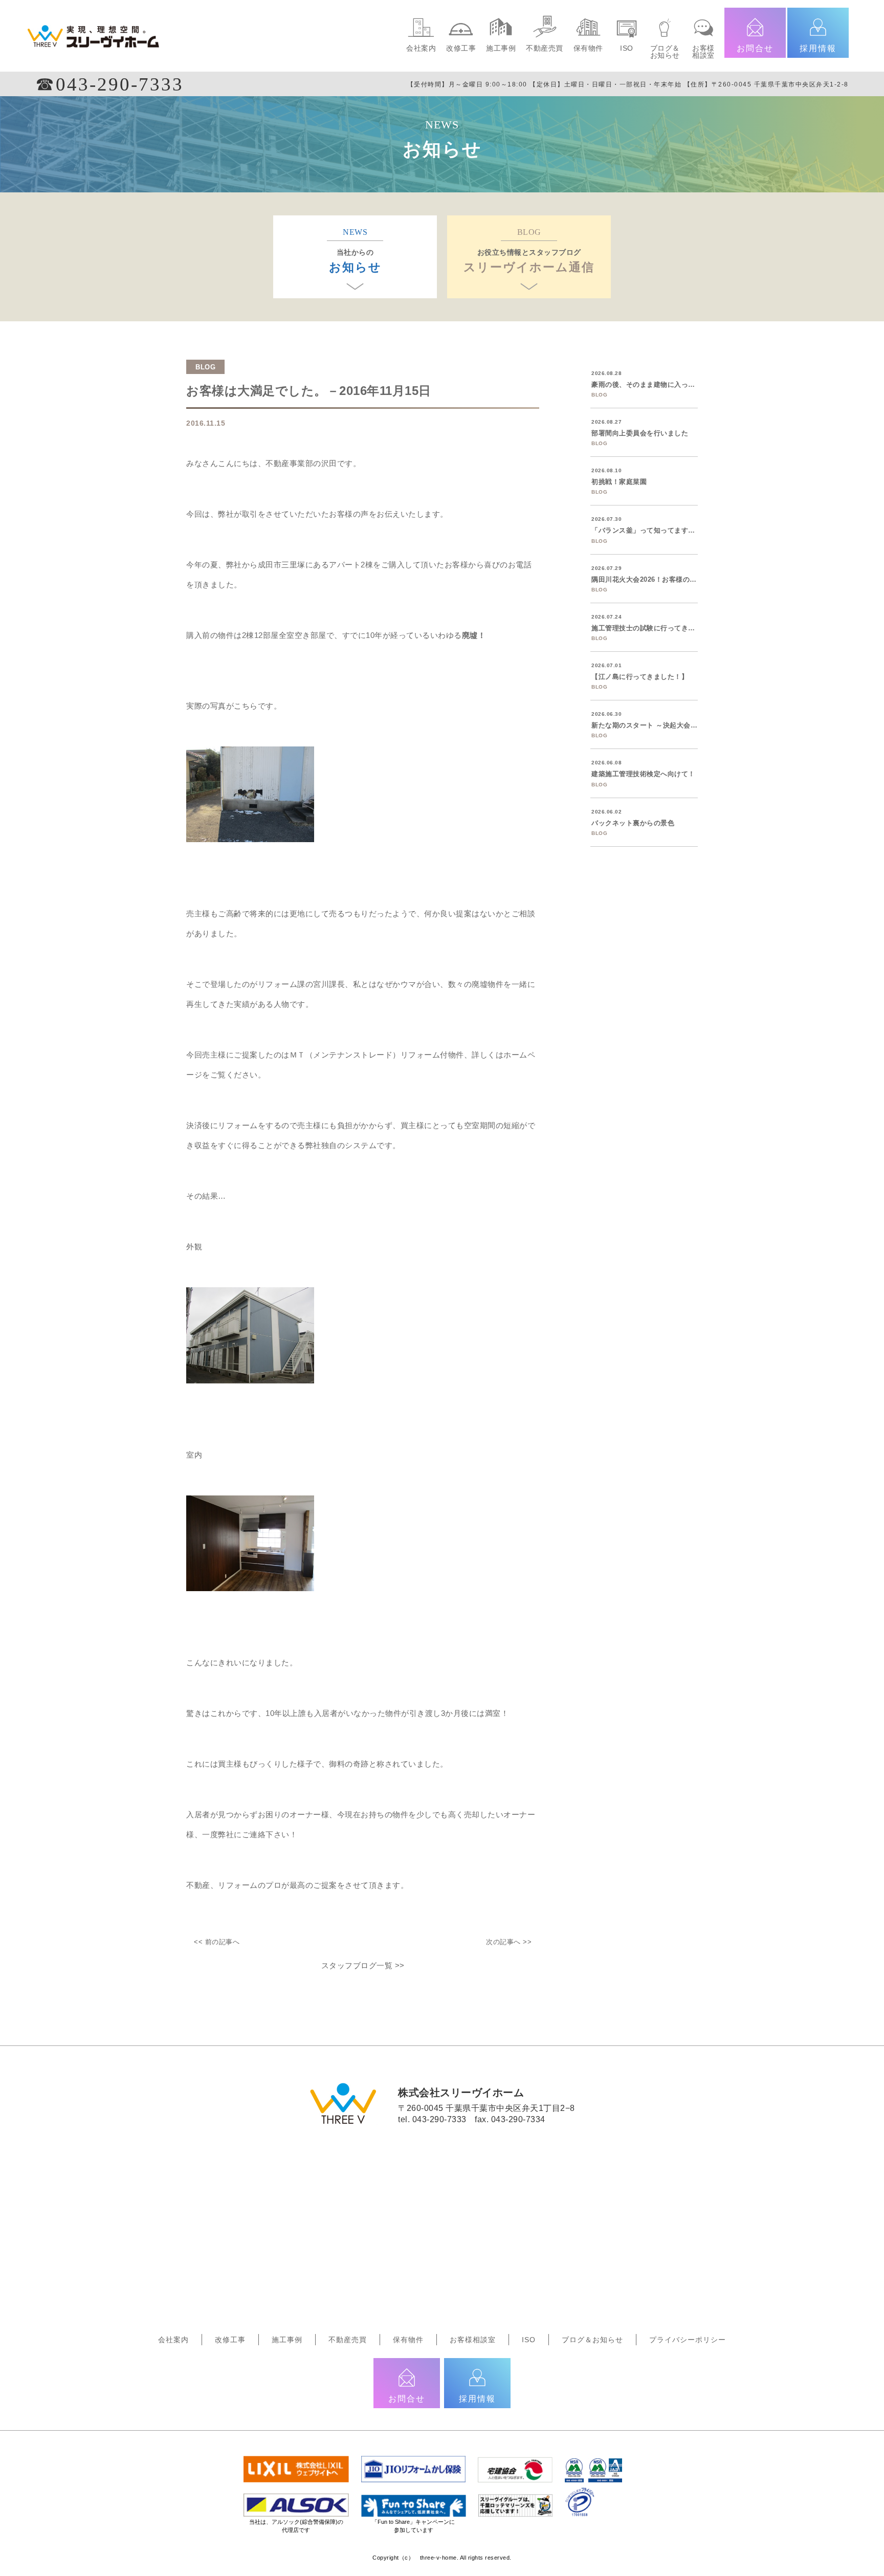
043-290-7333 (439, 2119)
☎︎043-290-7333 (109, 84)
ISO (627, 48)
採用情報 (818, 48)
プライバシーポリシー (688, 2340)
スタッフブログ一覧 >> (363, 1965)
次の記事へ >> (509, 1942)
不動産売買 (545, 48)
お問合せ (755, 48)
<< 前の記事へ (217, 1942)
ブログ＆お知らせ (665, 52)
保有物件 (588, 48)
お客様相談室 (703, 52)
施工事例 (501, 48)
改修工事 (461, 48)
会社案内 (421, 48)
